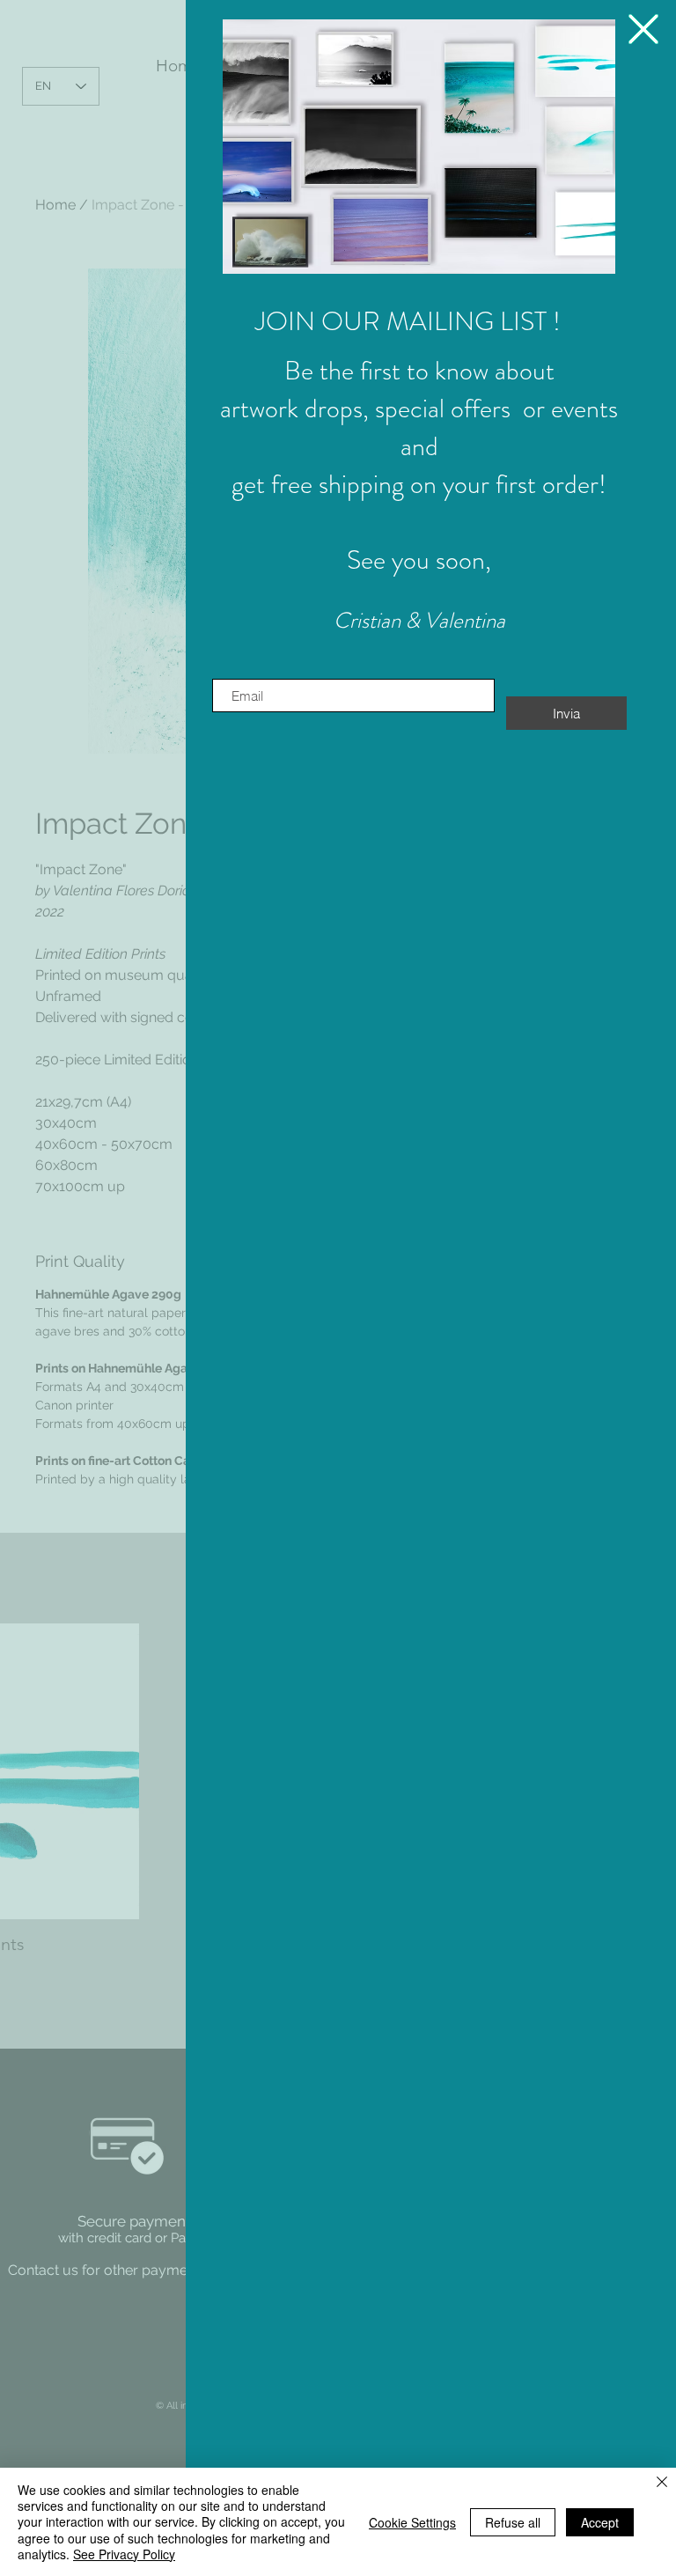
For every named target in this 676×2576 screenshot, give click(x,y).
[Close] (662, 2483)
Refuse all (513, 2522)
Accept (600, 2522)
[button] (419, 147)
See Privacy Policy (124, 2554)
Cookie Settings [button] (412, 2522)
